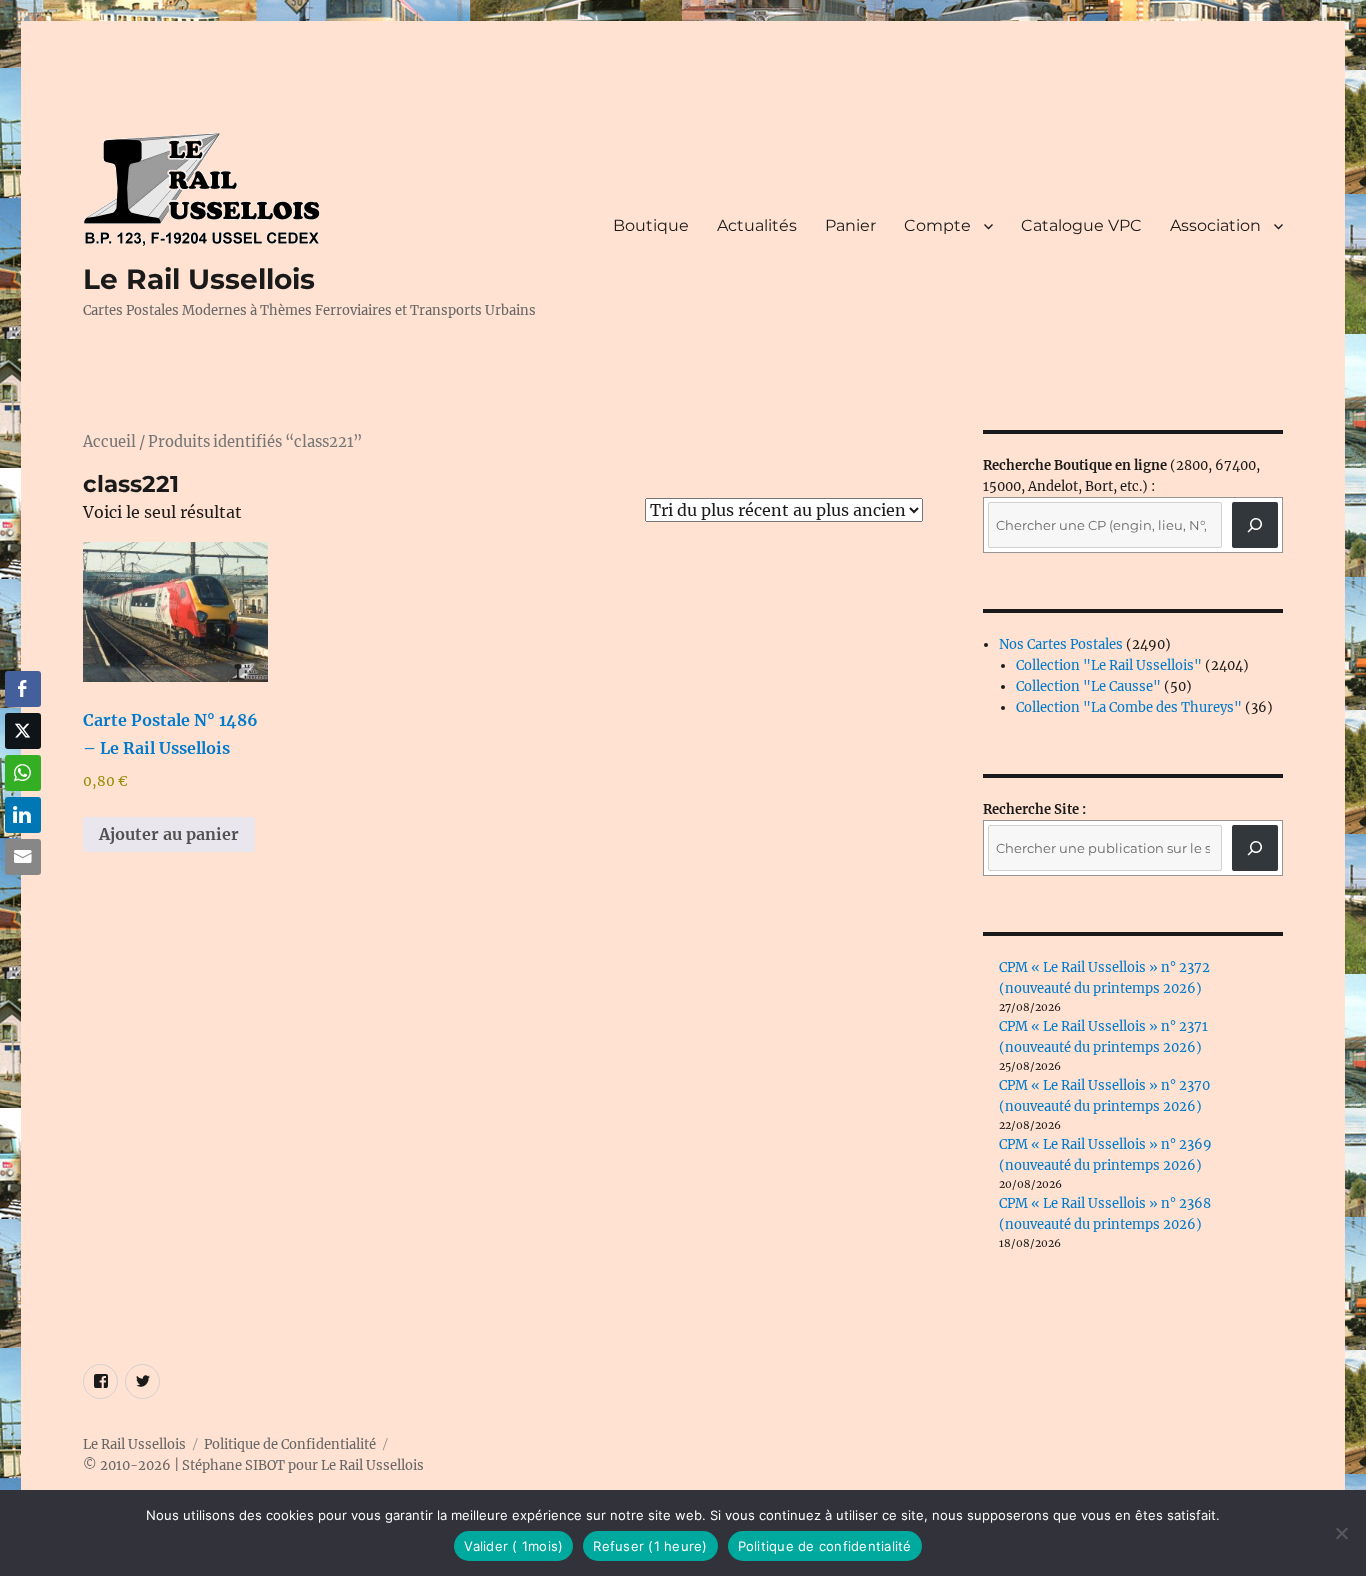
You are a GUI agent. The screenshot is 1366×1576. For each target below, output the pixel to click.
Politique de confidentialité (825, 1546)
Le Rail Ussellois (199, 279)
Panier (850, 225)
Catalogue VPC (1081, 225)
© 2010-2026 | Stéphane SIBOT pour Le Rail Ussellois (253, 1465)
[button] (23, 896)
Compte (937, 225)
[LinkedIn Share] (23, 815)
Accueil (109, 442)
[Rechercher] (1255, 848)
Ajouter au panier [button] (169, 834)
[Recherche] (1255, 525)
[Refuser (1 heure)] (1341, 1533)
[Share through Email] (23, 857)
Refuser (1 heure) (650, 1546)
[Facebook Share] (23, 689)
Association (1215, 225)
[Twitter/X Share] (23, 731)
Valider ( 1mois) (513, 1546)
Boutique (651, 225)
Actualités (757, 225)
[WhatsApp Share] (23, 773)
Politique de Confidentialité (290, 1444)
